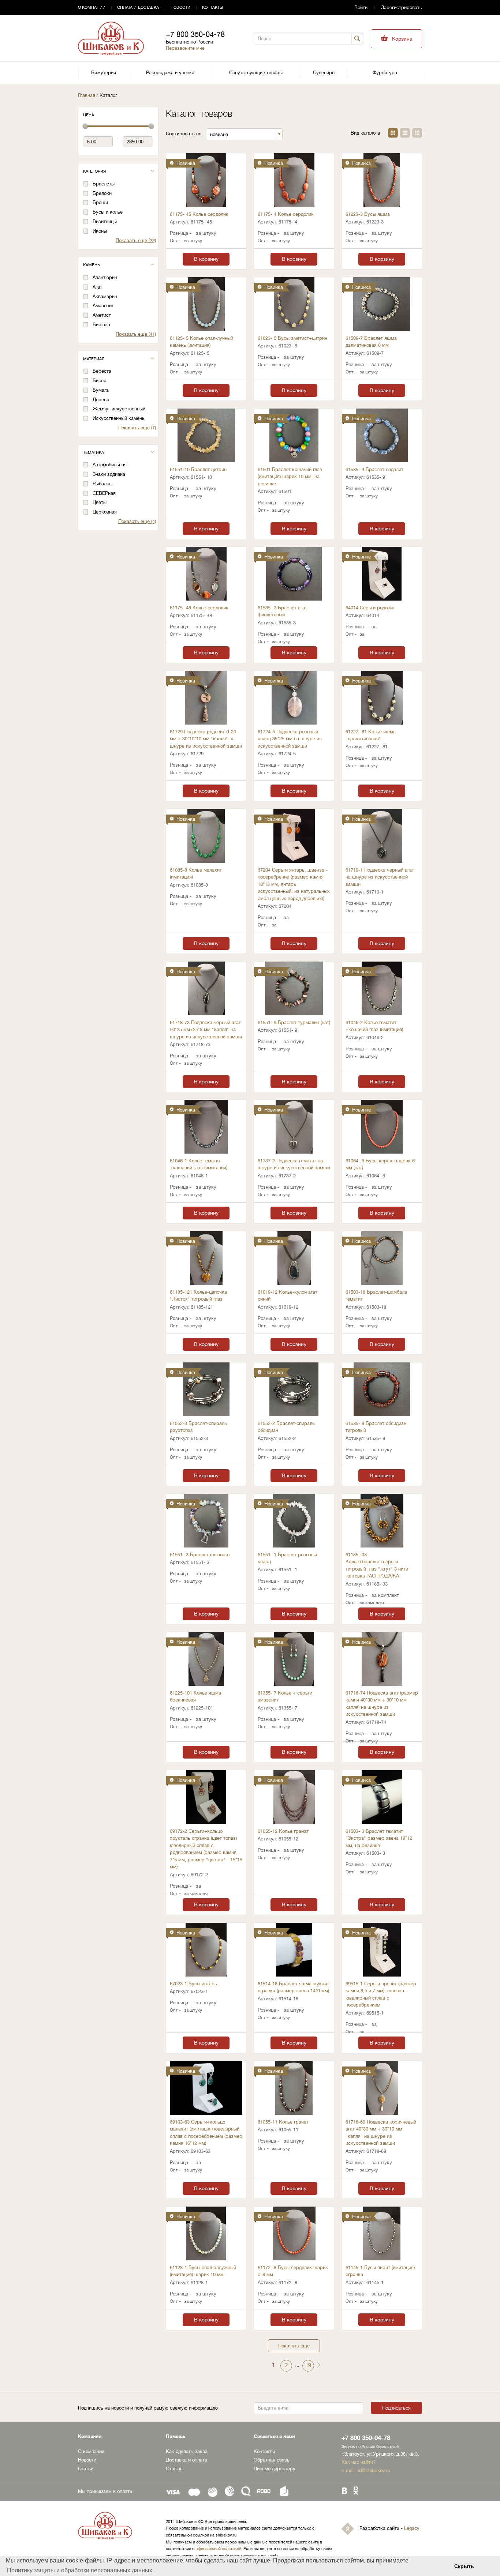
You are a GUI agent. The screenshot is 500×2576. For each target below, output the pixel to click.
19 (308, 2366)
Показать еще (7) (137, 428)
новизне (219, 134)
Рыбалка (102, 484)
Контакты (213, 7)
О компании (92, 7)
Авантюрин (105, 277)
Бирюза (101, 325)
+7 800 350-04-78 (195, 35)
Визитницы (105, 221)
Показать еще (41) (136, 334)
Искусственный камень (119, 418)
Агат (97, 287)
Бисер (100, 381)
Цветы (100, 502)
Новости (180, 7)
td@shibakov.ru (374, 2470)
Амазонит (103, 306)
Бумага (101, 390)
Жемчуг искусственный (119, 409)
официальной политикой (218, 2549)
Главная (87, 95)
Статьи (86, 2469)
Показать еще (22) (136, 240)
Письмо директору (275, 2469)
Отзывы (175, 2469)
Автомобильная (110, 465)
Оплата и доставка (138, 7)
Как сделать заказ (187, 2451)
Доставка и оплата (186, 2460)
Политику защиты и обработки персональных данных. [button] (80, 2570)
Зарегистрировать (402, 7)
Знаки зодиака (109, 474)
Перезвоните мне (185, 48)
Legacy (412, 2528)
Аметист (102, 315)
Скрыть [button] (464, 2566)
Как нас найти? (359, 2462)
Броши (100, 202)
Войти (361, 7)
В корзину (206, 259)
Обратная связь (272, 2460)
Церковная (105, 512)
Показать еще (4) (137, 521)
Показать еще (294, 2346)
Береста (102, 371)
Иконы (100, 231)
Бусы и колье (108, 212)
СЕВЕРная (104, 493)
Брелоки (102, 193)
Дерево (101, 400)
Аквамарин (105, 296)
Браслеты (104, 184)
